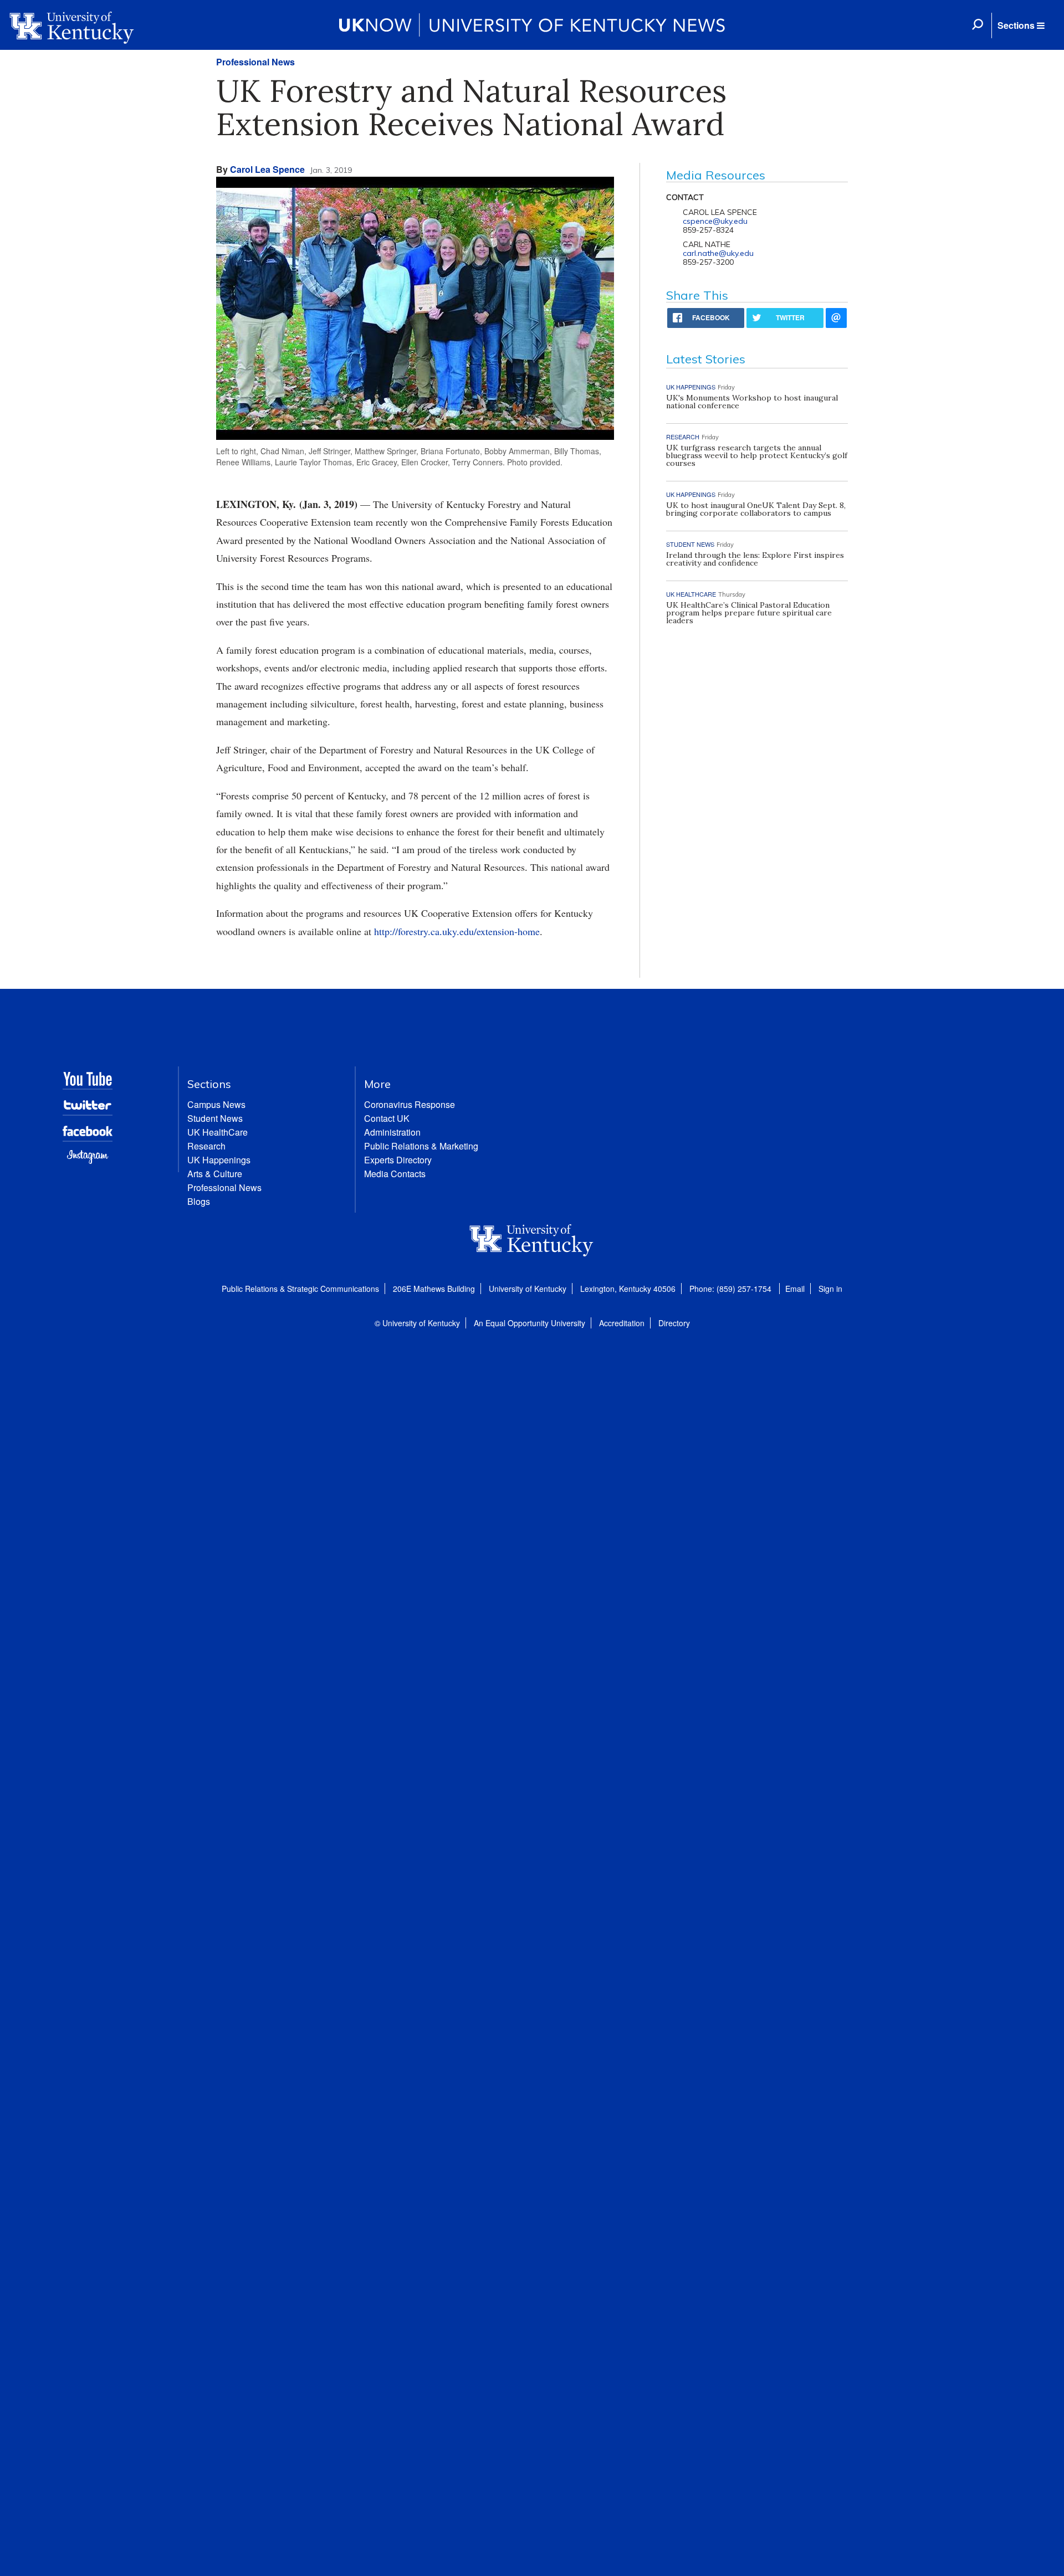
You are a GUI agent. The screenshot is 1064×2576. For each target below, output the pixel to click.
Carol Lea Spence (267, 169)
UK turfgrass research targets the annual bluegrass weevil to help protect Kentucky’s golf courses (757, 455)
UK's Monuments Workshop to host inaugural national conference (752, 402)
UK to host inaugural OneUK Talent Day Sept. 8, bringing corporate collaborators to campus (756, 509)
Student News (215, 1118)
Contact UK (387, 1118)
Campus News (216, 1104)
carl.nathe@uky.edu (718, 253)
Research (206, 1146)
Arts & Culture (215, 1174)
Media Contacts (395, 1174)
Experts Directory (398, 1160)
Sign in (830, 1289)
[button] (1021, 25)
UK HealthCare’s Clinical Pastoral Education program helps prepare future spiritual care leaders (749, 613)
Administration (392, 1132)
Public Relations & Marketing (421, 1146)
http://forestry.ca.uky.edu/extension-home (457, 931)
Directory (674, 1323)
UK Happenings (219, 1160)
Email (795, 1289)
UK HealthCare (218, 1132)
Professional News (255, 62)
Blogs (199, 1201)
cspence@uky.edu (715, 221)
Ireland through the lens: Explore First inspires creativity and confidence (755, 559)
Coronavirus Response (410, 1104)
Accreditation (622, 1323)
